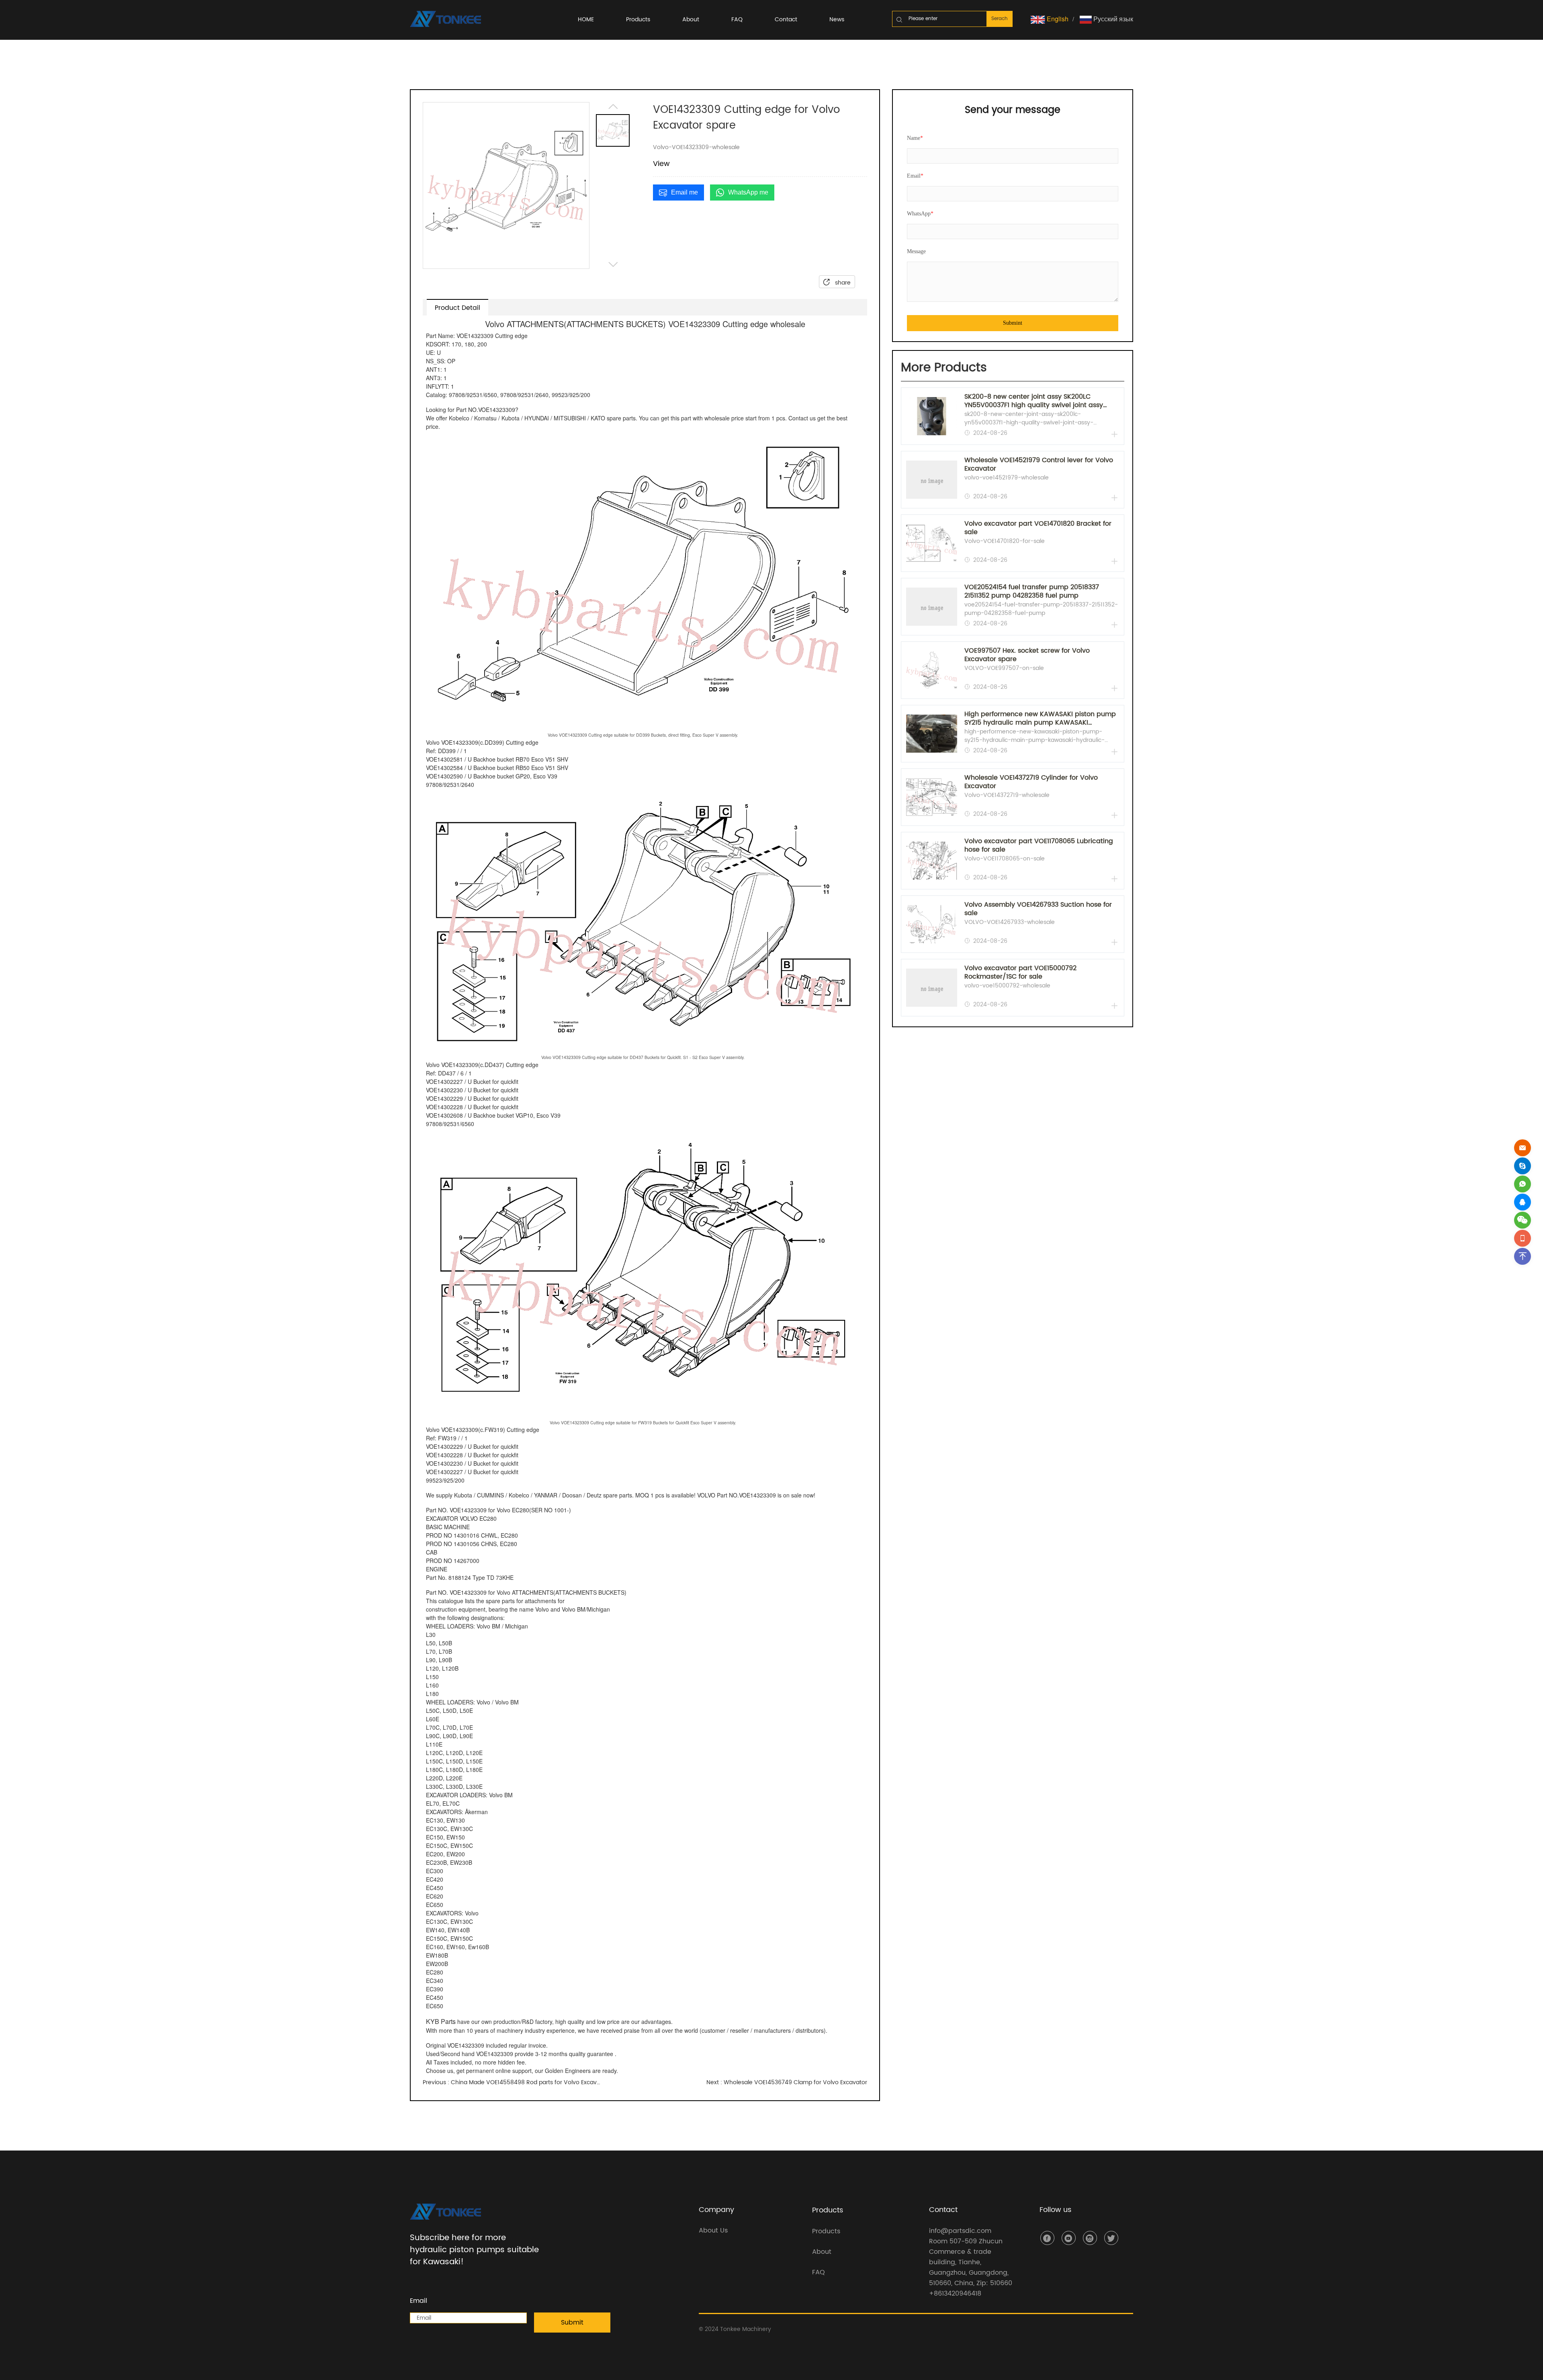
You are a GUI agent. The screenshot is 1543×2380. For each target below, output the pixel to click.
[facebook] (1047, 2238)
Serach (1000, 19)
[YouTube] (1069, 2238)
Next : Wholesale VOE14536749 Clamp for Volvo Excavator (787, 2082)
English (1057, 19)
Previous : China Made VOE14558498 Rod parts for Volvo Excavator (512, 2082)
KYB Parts (441, 2021)
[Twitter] (1111, 2238)
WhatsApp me (748, 192)
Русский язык (1112, 19)
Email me (685, 192)
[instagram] (1090, 2238)
